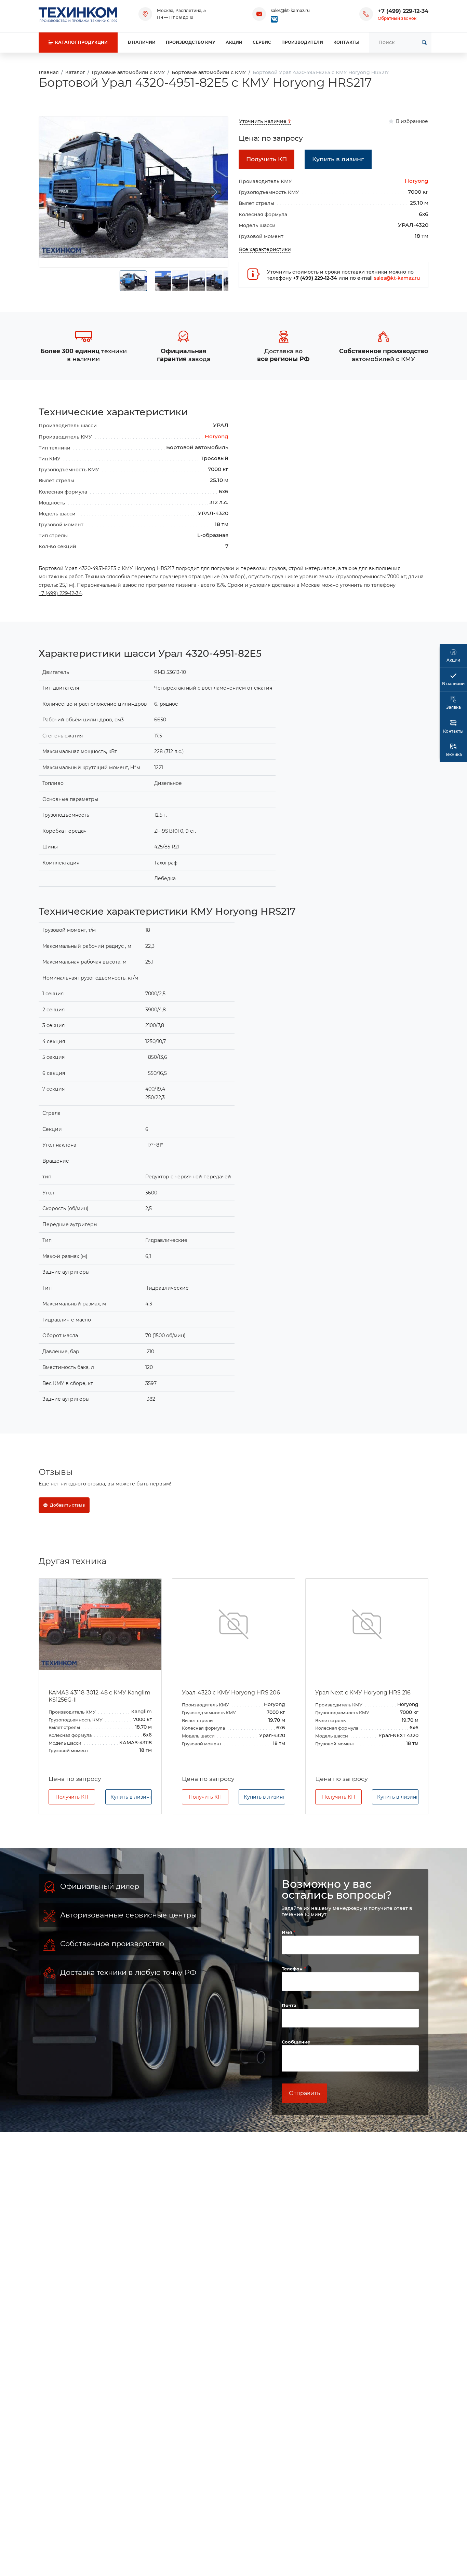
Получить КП (72, 1797)
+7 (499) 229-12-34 (403, 11)
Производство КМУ (191, 42)
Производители (302, 42)
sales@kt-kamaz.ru (290, 10)
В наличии (142, 42)
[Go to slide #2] (163, 281)
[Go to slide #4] (197, 281)
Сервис (262, 42)
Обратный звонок (397, 18)
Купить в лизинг (131, 1797)
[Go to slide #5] (214, 281)
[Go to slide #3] (180, 281)
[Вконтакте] (274, 19)
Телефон (293, 1969)
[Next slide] (214, 192)
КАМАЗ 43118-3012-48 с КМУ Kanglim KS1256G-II (99, 1696)
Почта (289, 2005)
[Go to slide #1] (133, 281)
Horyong (417, 181)
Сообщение (296, 2042)
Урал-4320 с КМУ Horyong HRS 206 (231, 1693)
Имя (288, 1932)
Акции (234, 42)
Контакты (346, 42)
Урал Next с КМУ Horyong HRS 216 (363, 1693)
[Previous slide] (53, 192)
